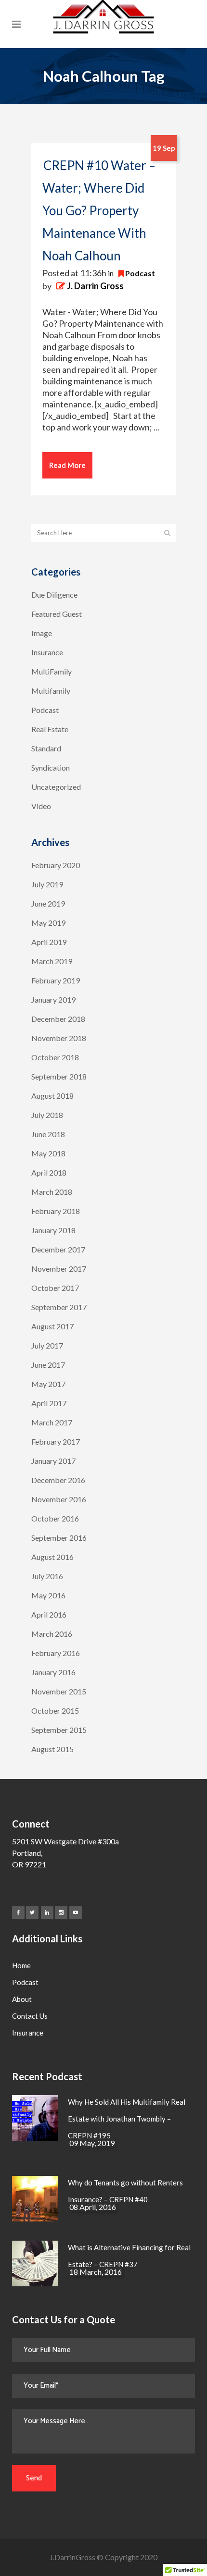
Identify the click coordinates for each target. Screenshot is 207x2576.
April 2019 (49, 942)
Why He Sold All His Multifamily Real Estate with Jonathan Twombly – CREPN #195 (127, 2119)
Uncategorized (56, 787)
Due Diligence (54, 595)
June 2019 (48, 903)
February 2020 (56, 865)
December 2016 (58, 1480)
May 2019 (48, 923)
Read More (67, 465)
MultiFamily (52, 671)
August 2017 (52, 1326)
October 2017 (55, 1288)
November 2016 (59, 1499)
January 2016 (53, 1672)
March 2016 (52, 1634)
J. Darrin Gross (95, 286)
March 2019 (52, 961)
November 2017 (59, 1269)
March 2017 (52, 1422)
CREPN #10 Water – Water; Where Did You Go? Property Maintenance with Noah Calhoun (99, 210)
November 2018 (59, 1038)
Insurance (47, 652)
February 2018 (56, 1211)
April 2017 (49, 1403)
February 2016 (56, 1653)
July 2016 (47, 1576)
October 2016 (55, 1518)
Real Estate (50, 729)
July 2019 (47, 884)
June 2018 (48, 1134)
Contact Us (30, 2016)
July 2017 (47, 1345)
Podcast (140, 273)
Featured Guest (57, 614)
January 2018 (53, 1230)
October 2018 (55, 1057)
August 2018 (52, 1096)
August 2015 (52, 1749)
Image (42, 633)
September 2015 (59, 1730)
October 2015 (55, 1711)
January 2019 (53, 1000)
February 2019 (56, 980)
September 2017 (59, 1307)
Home (21, 1965)
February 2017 (56, 1441)
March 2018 (52, 1192)
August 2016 (52, 1557)
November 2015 (59, 1691)
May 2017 (48, 1384)
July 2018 (47, 1115)
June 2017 (48, 1365)
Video (41, 806)
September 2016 (59, 1538)
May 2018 (48, 1153)
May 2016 (48, 1595)
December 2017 (58, 1249)
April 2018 (49, 1172)
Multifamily (51, 691)
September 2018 (59, 1076)
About (22, 1999)
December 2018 (58, 1019)
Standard (46, 748)
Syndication (51, 767)
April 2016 (49, 1614)
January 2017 (53, 1461)
